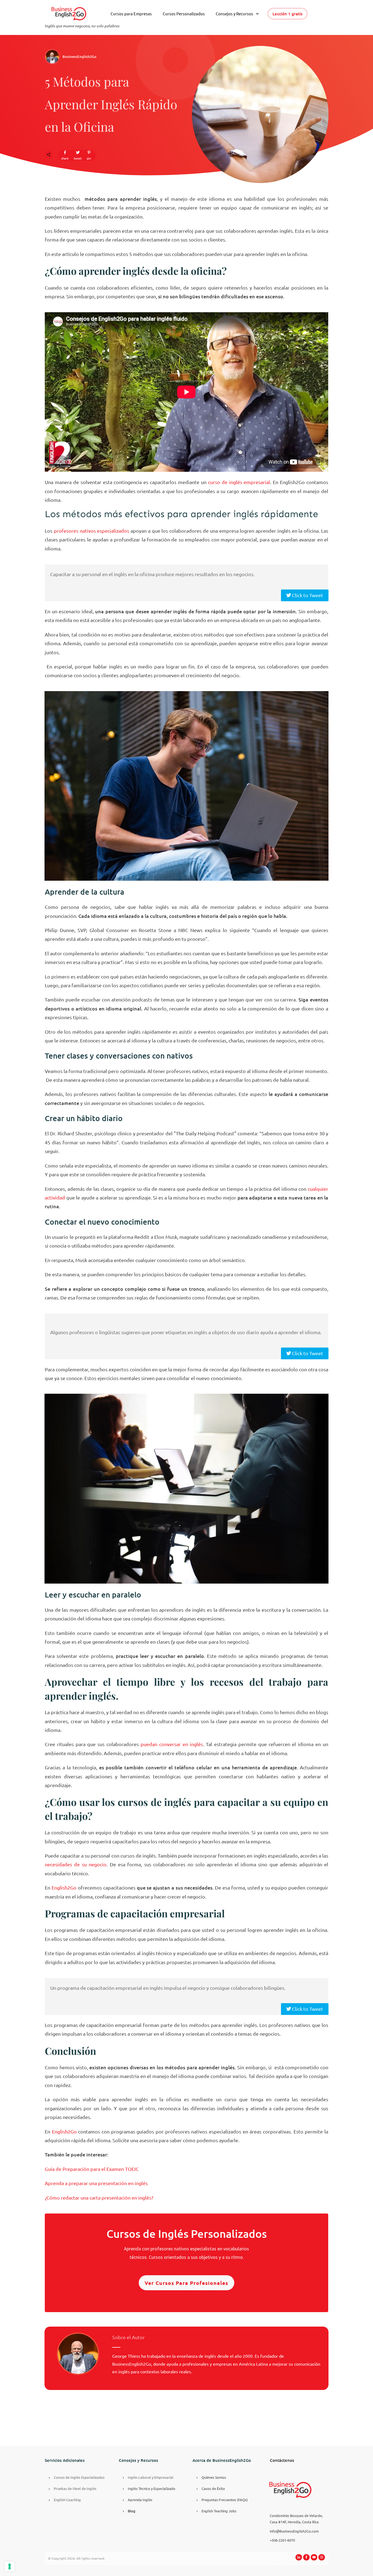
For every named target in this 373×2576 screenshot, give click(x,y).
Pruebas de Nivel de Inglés (75, 2488)
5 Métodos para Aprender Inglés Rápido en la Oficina (111, 104)
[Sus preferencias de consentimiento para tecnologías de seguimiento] (10, 2566)
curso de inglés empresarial (239, 482)
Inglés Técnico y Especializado (152, 2488)
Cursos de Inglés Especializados (79, 2477)
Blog (132, 2511)
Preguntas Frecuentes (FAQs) (225, 2500)
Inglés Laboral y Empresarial (151, 2477)
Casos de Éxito (213, 2488)
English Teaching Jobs (219, 2511)
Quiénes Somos (214, 2477)
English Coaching (67, 2500)
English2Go (64, 1887)
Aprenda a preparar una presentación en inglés (96, 2183)
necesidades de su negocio (76, 1864)
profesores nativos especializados (92, 531)
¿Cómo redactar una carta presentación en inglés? (99, 2198)
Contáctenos (282, 2460)
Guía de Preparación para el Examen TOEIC (92, 2169)
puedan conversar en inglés (172, 1744)
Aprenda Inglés (140, 2500)
